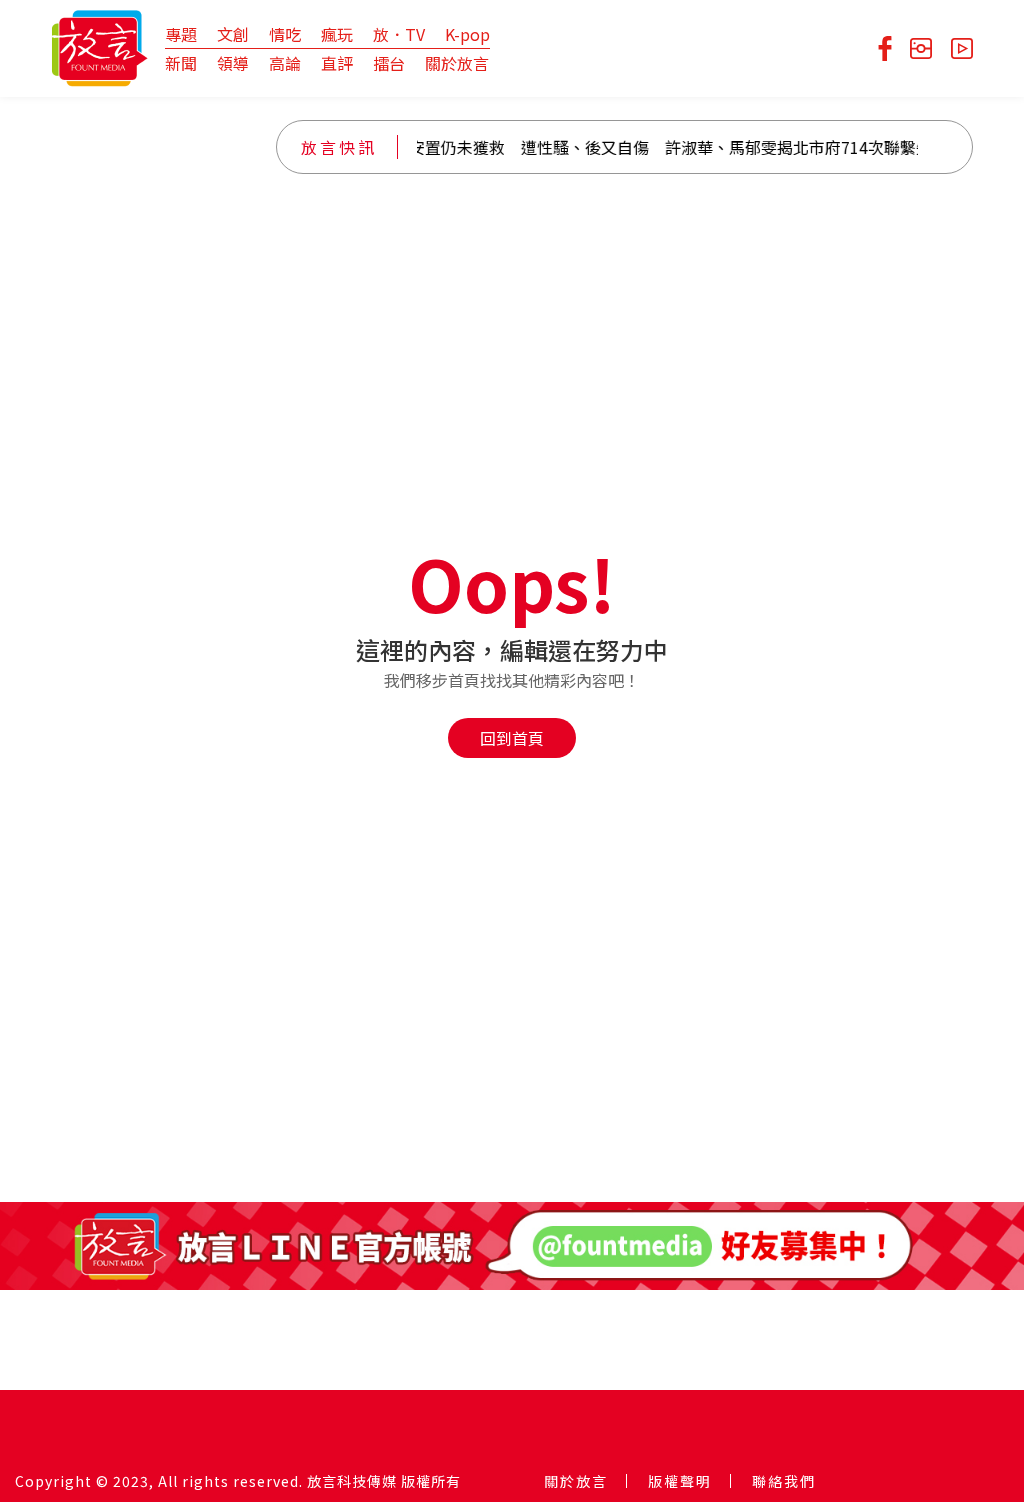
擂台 (389, 63)
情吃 (285, 34)
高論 (285, 63)
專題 (181, 34)
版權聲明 (680, 1481)
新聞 (181, 63)
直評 (337, 63)
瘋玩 (337, 34)
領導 (233, 63)
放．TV (399, 34)
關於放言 (457, 63)
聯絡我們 (784, 1481)
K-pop (467, 34)
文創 (233, 34)
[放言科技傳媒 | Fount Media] (99, 46)
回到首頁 (512, 738)
